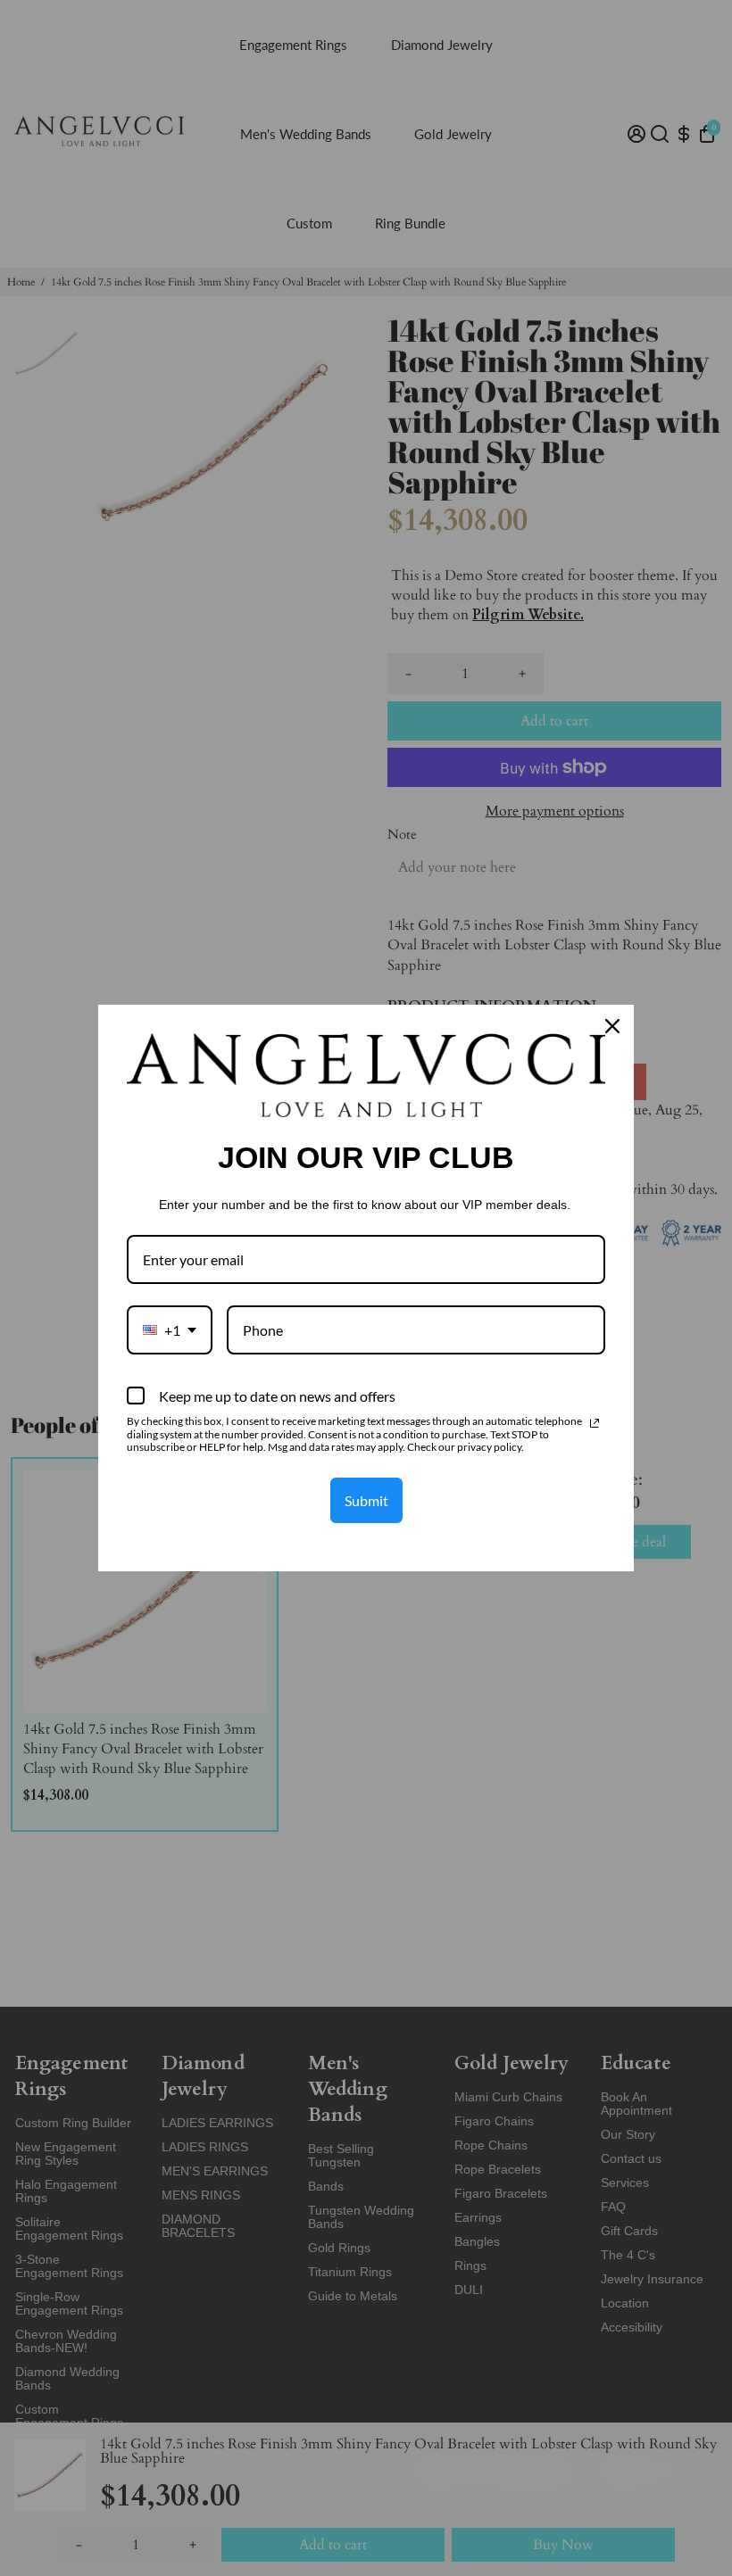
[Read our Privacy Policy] (595, 1423)
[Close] (612, 1026)
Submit (366, 1500)
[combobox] (170, 1330)
